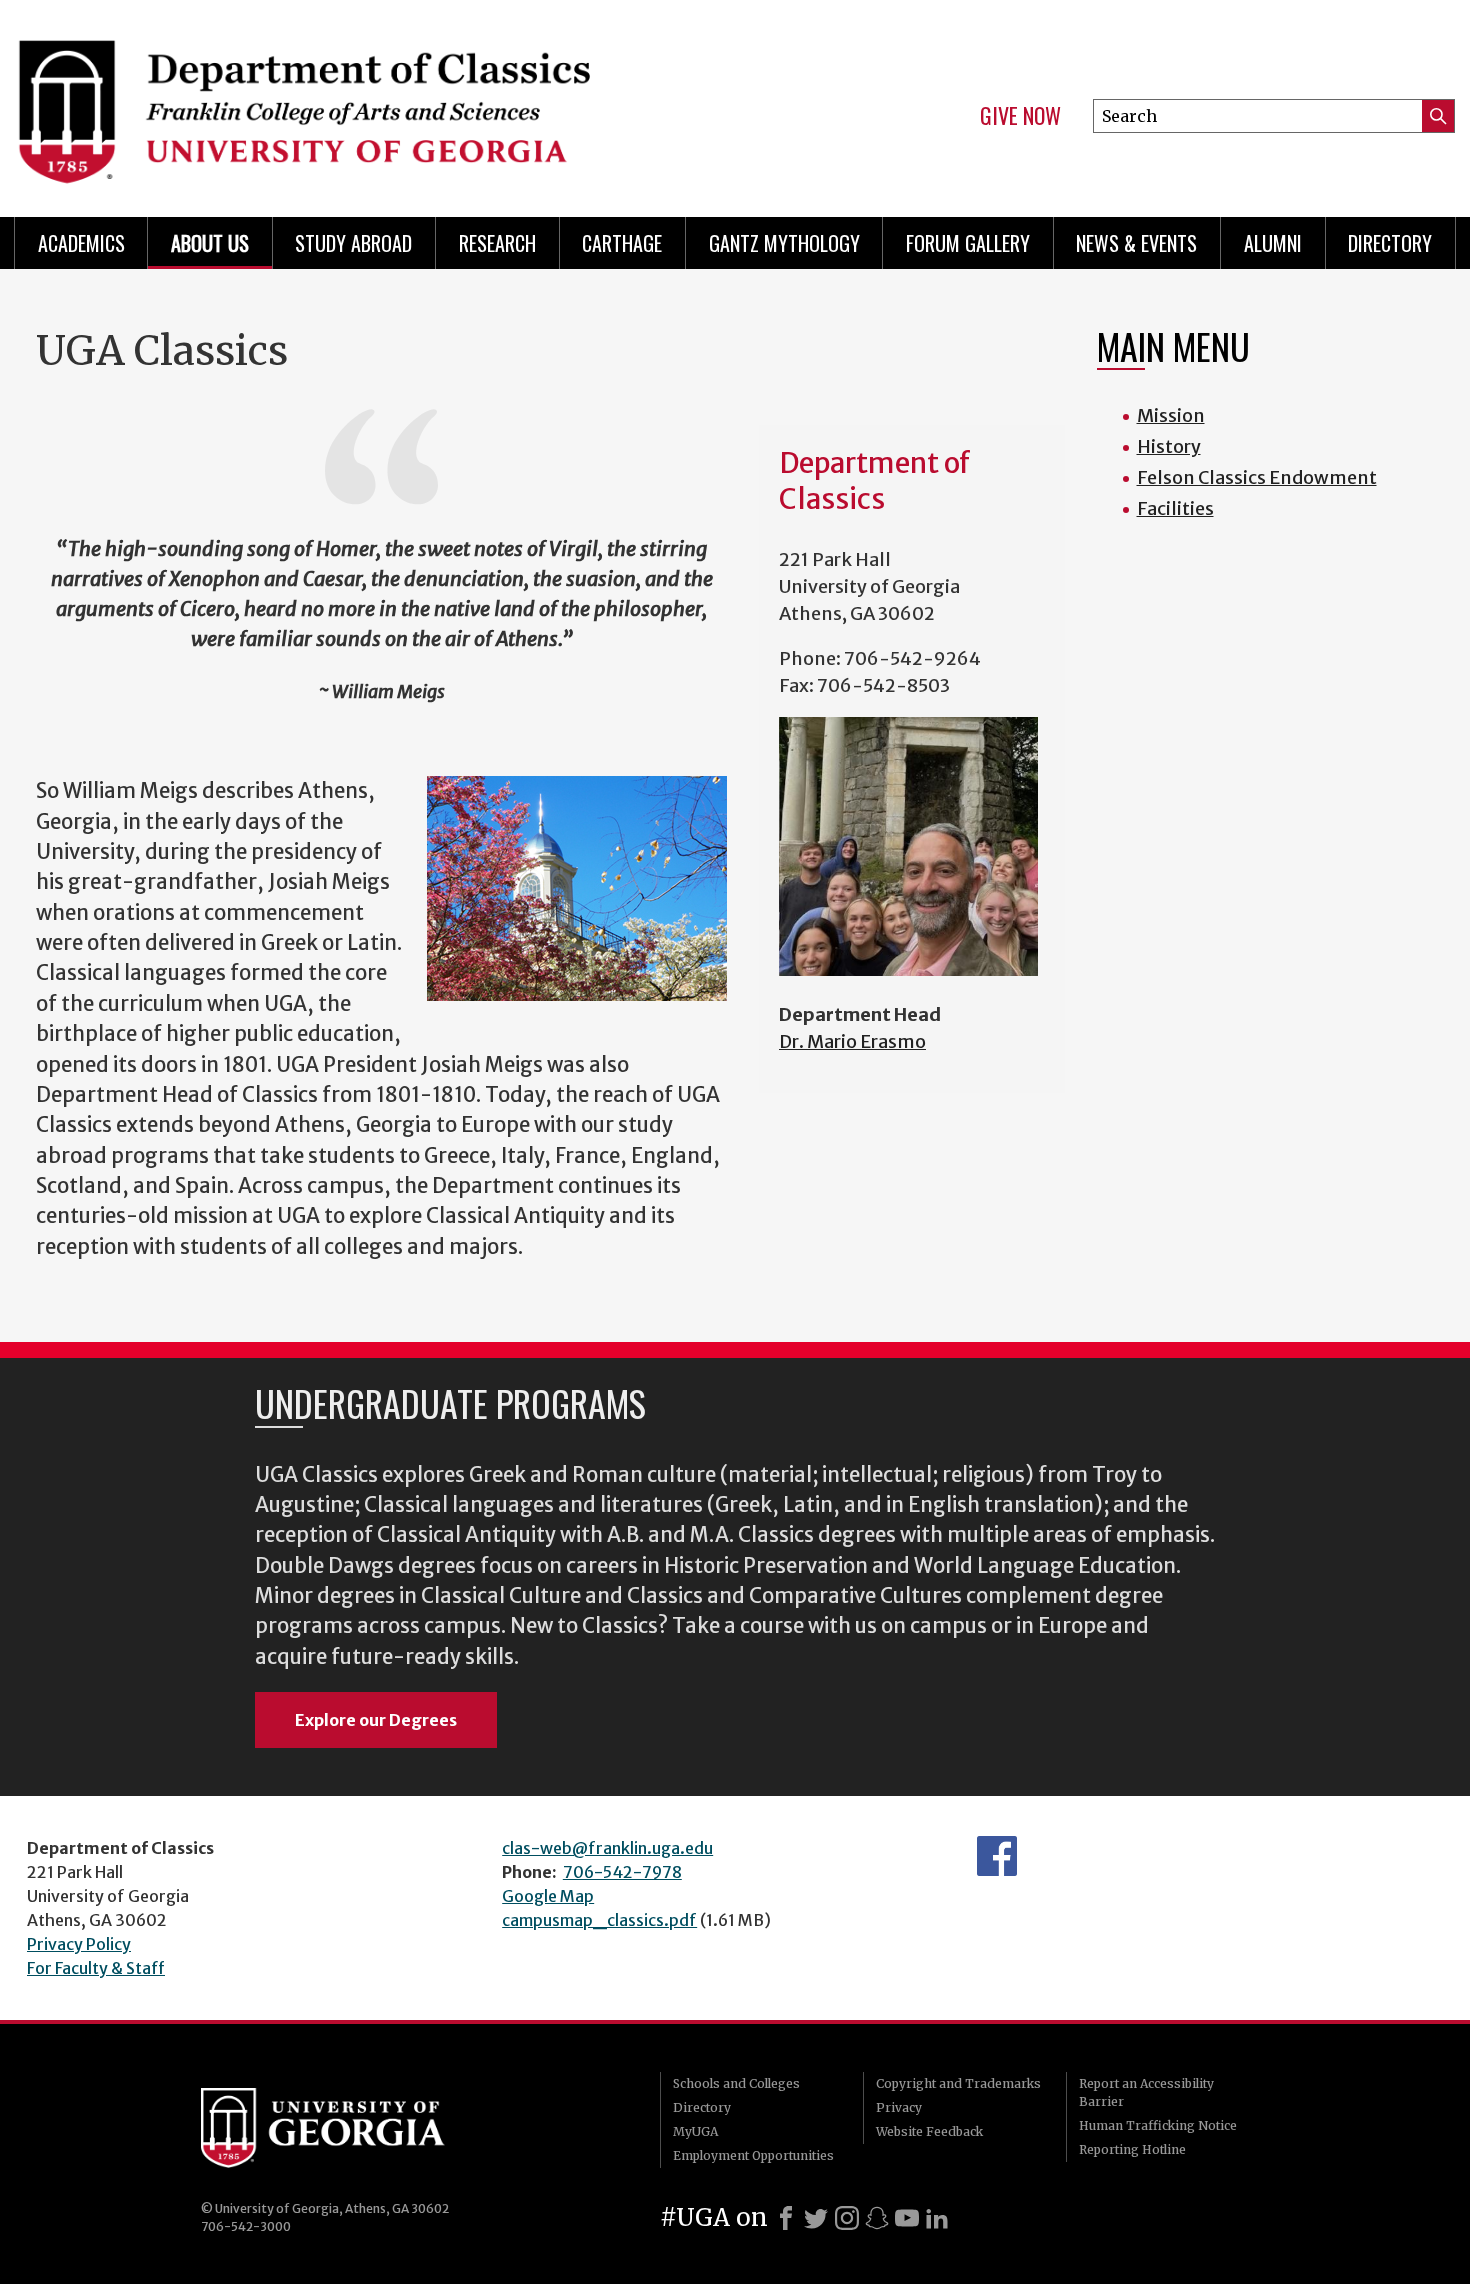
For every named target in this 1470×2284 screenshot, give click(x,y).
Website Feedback (929, 2131)
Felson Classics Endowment (1257, 477)
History (1169, 446)
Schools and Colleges (736, 2083)
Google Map (548, 1896)
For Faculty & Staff (96, 1968)
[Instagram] (847, 2218)
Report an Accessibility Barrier (1146, 2092)
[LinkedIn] (937, 2218)
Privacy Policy (79, 1944)
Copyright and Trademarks (958, 2083)
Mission (1171, 415)
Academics (81, 243)
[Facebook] (786, 2218)
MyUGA (695, 2131)
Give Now (1020, 116)
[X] (816, 2218)
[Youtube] (907, 2218)
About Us (210, 243)
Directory (1390, 243)
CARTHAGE (622, 243)
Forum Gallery (968, 243)
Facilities (1175, 508)
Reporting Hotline (1132, 2149)
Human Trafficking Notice (1158, 2125)
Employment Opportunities (753, 2155)
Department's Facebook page (997, 1856)
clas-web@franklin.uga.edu (607, 1848)
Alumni (1273, 243)
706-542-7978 (622, 1872)
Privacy (899, 2107)
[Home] (365, 100)
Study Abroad (353, 243)
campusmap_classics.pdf (599, 1920)
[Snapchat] (877, 2218)
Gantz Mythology (784, 243)
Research (497, 243)
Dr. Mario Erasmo (852, 1041)
